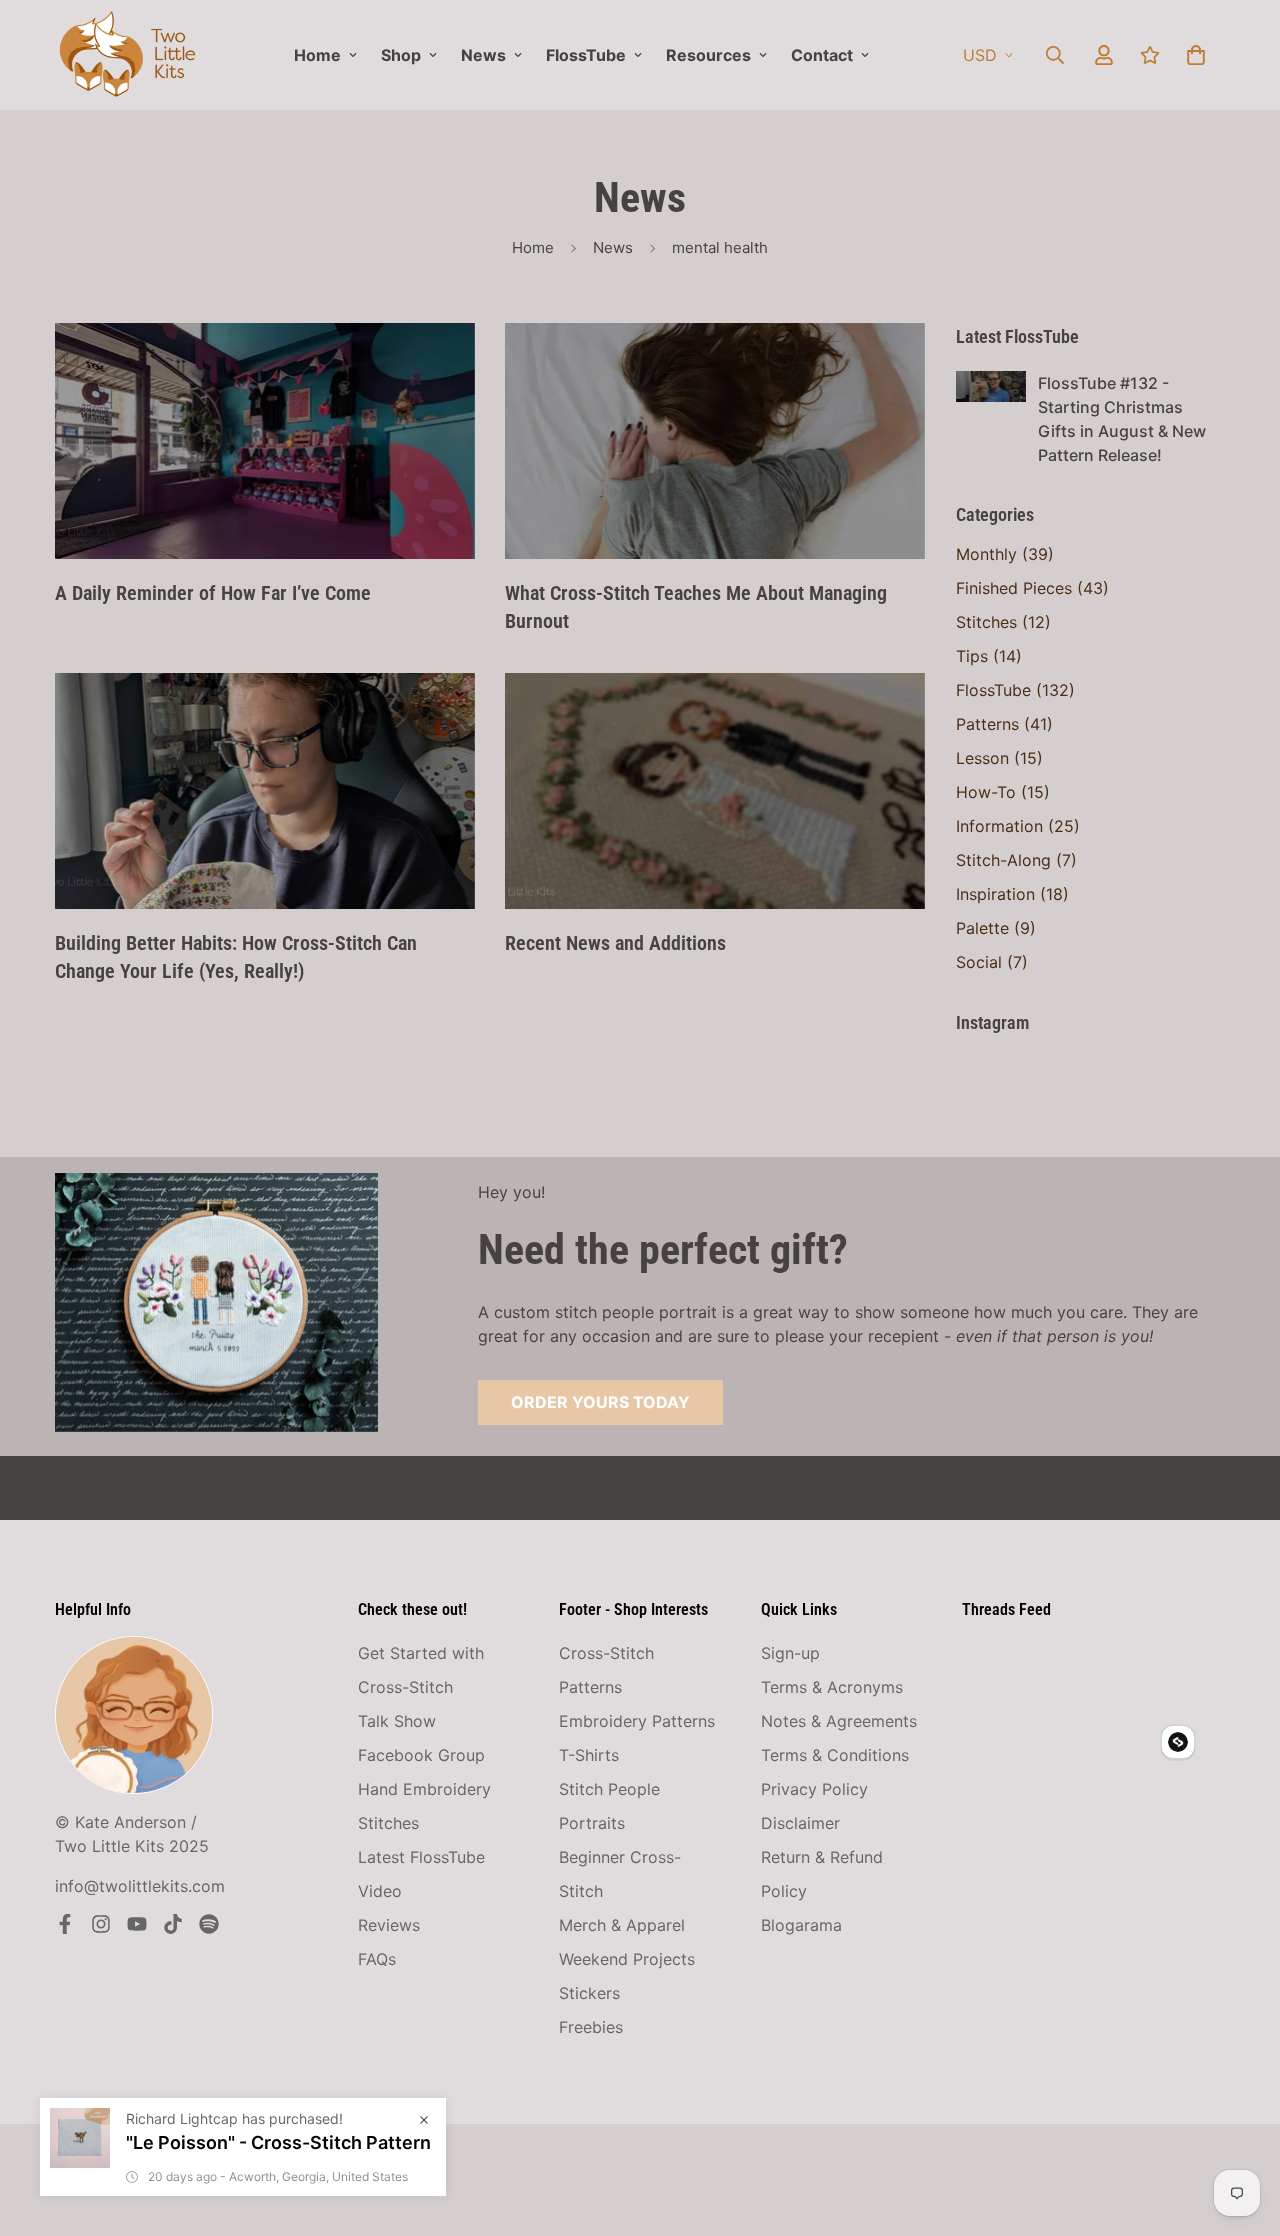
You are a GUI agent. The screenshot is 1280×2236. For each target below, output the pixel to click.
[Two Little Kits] (127, 55)
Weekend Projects (627, 1959)
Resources (708, 55)
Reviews (389, 1925)
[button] (1196, 55)
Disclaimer (800, 1823)
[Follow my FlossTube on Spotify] (209, 1924)
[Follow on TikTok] (173, 1924)
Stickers (589, 1993)
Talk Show (397, 1721)
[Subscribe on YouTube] (137, 1924)
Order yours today (600, 1402)
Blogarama (801, 1925)
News (483, 55)
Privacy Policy (814, 1789)
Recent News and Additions (615, 943)
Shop (401, 55)
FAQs (377, 1959)
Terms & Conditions (835, 1755)
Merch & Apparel (622, 1925)
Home (317, 55)
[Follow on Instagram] (101, 1924)
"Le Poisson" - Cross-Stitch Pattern (278, 2142)
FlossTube (586, 55)
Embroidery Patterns (637, 1721)
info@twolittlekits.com (140, 1886)
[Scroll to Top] (1241, 2127)
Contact (822, 55)
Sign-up (790, 1653)
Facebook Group (421, 1755)
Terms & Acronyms (832, 1687)
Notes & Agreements (839, 1721)
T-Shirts (589, 1755)
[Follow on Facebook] (65, 1924)
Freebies (591, 2027)
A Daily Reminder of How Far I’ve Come (213, 593)
